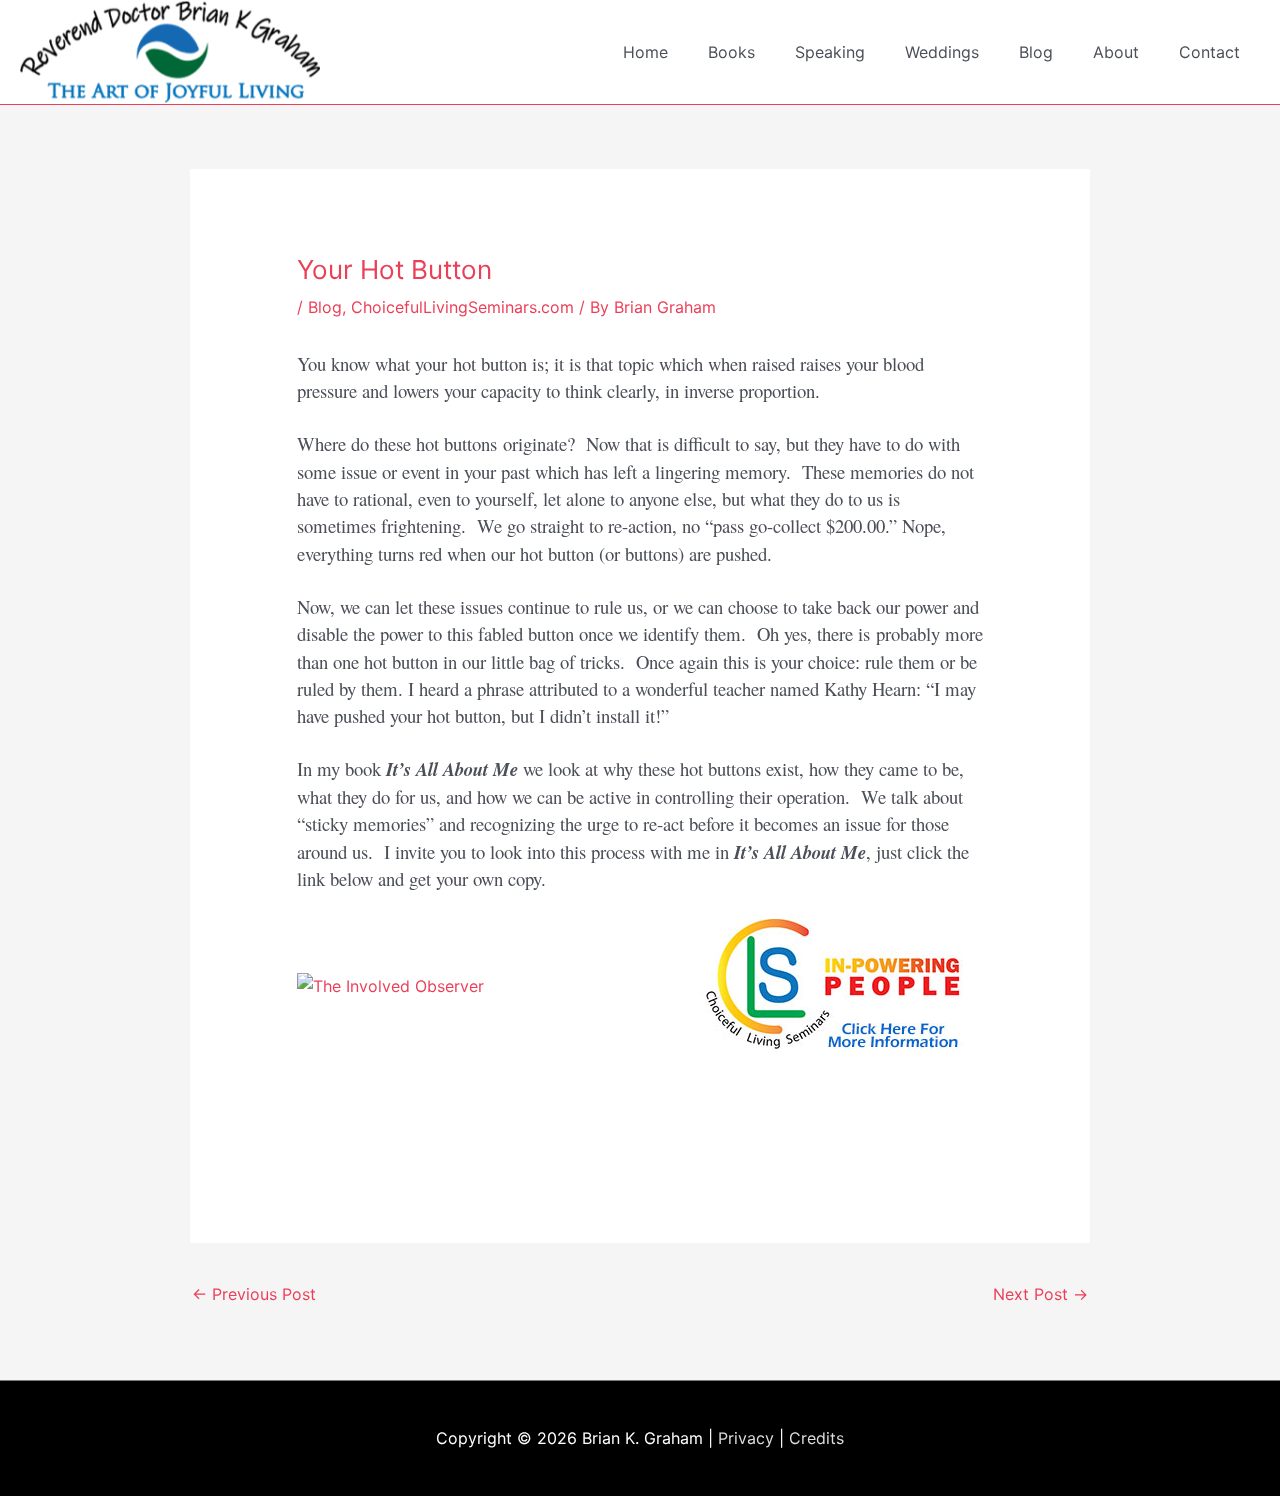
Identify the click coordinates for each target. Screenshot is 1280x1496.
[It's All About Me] (390, 984)
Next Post (1040, 1294)
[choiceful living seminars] (840, 984)
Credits (816, 1438)
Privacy (746, 1438)
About (1116, 52)
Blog (1036, 52)
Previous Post (254, 1294)
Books (731, 52)
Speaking (830, 52)
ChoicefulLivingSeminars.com (462, 307)
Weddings (942, 52)
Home (645, 52)
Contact (1209, 52)
